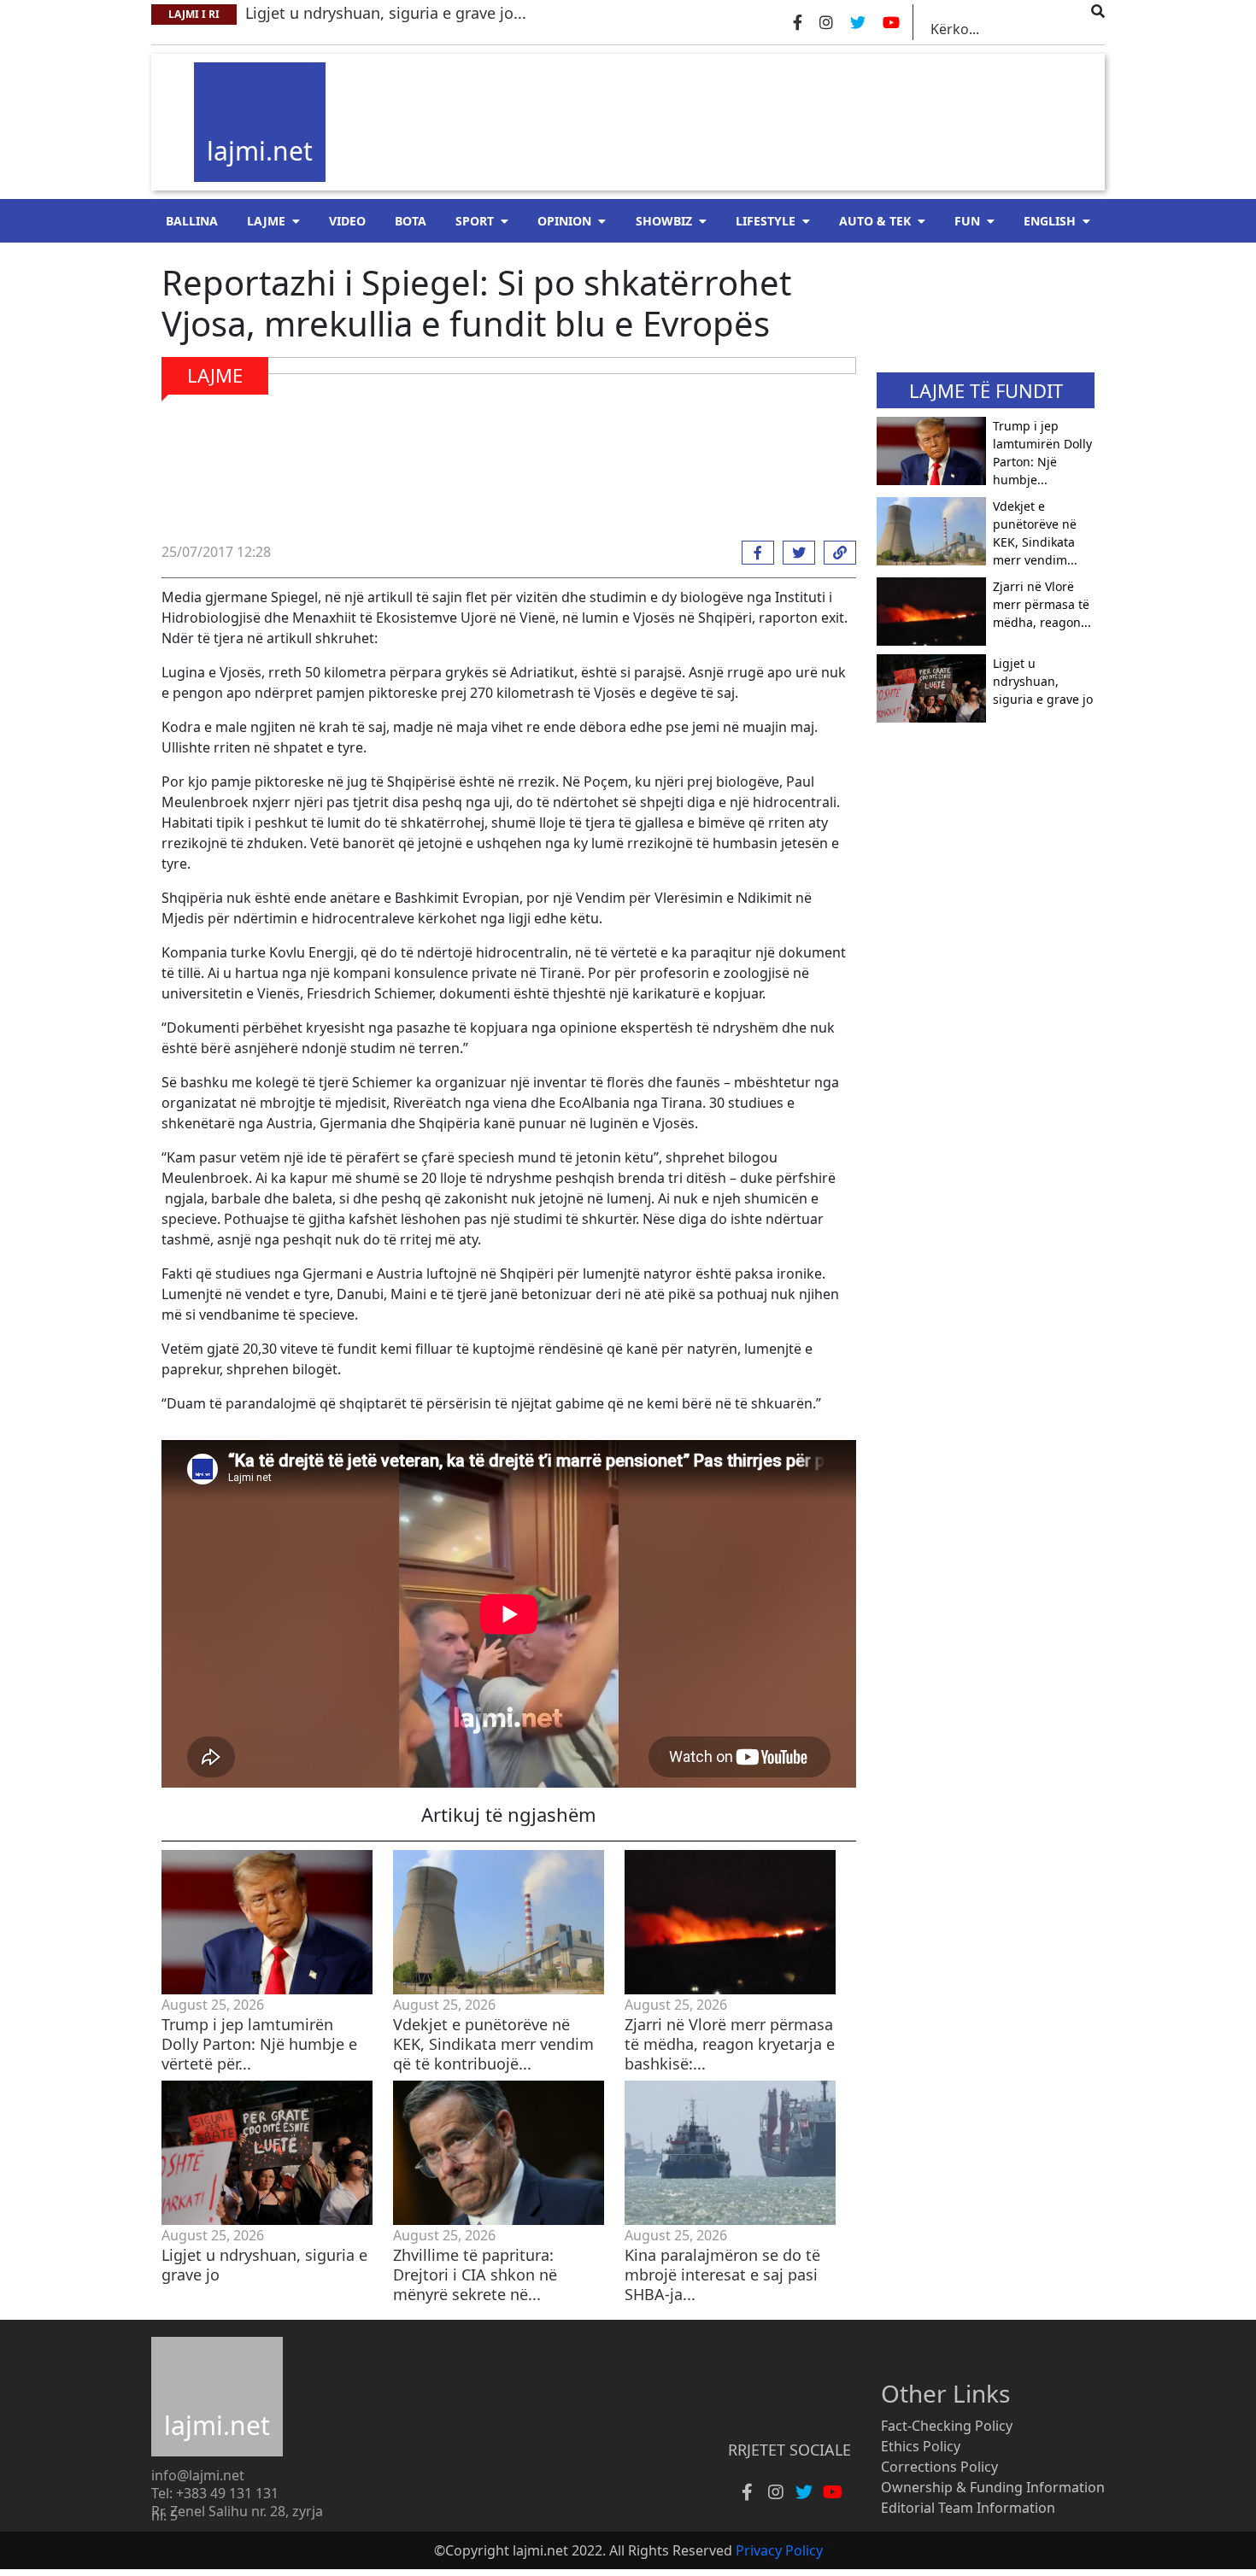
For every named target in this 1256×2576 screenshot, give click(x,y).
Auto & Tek (875, 221)
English (1050, 221)
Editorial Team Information (968, 2508)
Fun (967, 221)
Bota (411, 221)
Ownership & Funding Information (993, 2487)
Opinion (564, 221)
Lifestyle (766, 221)
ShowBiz (664, 221)
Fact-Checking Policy (947, 2426)
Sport (475, 221)
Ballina (192, 221)
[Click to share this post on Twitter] (795, 553)
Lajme (266, 221)
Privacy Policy (779, 2550)
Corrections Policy (939, 2467)
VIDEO (347, 221)
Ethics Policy (921, 2446)
